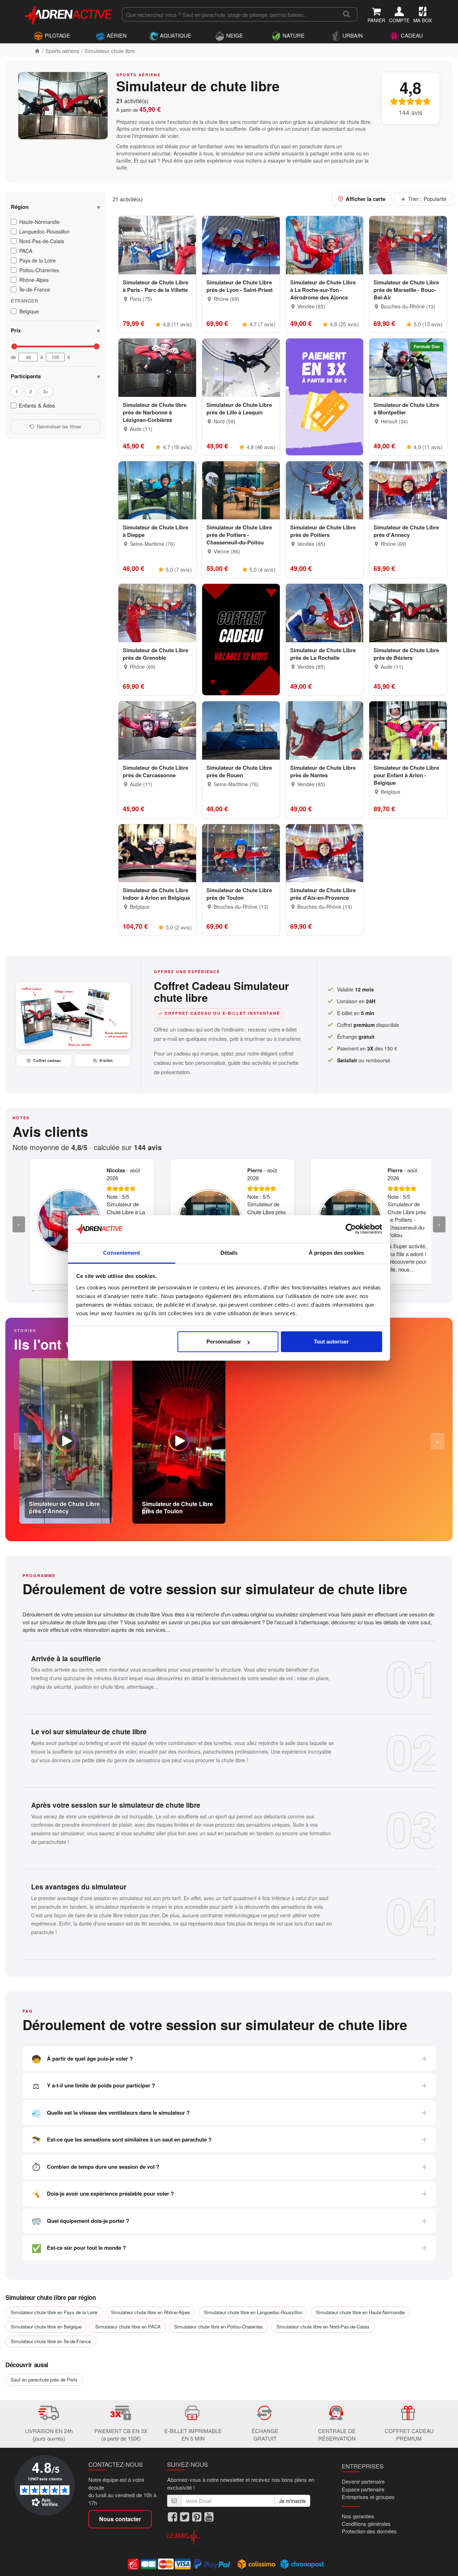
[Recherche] (347, 14)
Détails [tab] (229, 1253)
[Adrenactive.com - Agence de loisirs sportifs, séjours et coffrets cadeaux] (69, 14)
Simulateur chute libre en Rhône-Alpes (151, 2312)
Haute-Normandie (40, 222)
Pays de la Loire (38, 260)
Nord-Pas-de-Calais (42, 241)
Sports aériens (62, 51)
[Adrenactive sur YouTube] (209, 2517)
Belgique (29, 311)
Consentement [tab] (121, 1253)
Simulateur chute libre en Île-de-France (51, 2341)
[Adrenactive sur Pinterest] (197, 2517)
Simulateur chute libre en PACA (128, 2327)
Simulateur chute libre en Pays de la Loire (54, 2312)
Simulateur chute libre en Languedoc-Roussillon (253, 2312)
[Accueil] (37, 51)
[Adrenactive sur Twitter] (185, 2517)
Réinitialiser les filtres (59, 426)
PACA (26, 251)
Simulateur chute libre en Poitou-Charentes (219, 2327)
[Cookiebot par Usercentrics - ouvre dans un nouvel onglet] (351, 1229)
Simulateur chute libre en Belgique (46, 2327)
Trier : (427, 199)
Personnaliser (224, 1342)
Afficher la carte (366, 199)
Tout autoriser (331, 1342)
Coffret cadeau (47, 1060)
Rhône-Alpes (34, 280)
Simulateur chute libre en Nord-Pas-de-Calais (323, 2327)
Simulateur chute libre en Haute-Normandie (360, 2312)
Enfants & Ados (37, 405)
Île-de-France (35, 289)
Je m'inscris (292, 2501)
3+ (46, 391)
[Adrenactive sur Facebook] (172, 2517)
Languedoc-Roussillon (45, 231)
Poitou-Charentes (39, 270)
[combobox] (229, 14)
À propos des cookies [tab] (336, 1253)
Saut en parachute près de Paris (44, 2380)
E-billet (106, 1060)
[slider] (14, 346)
